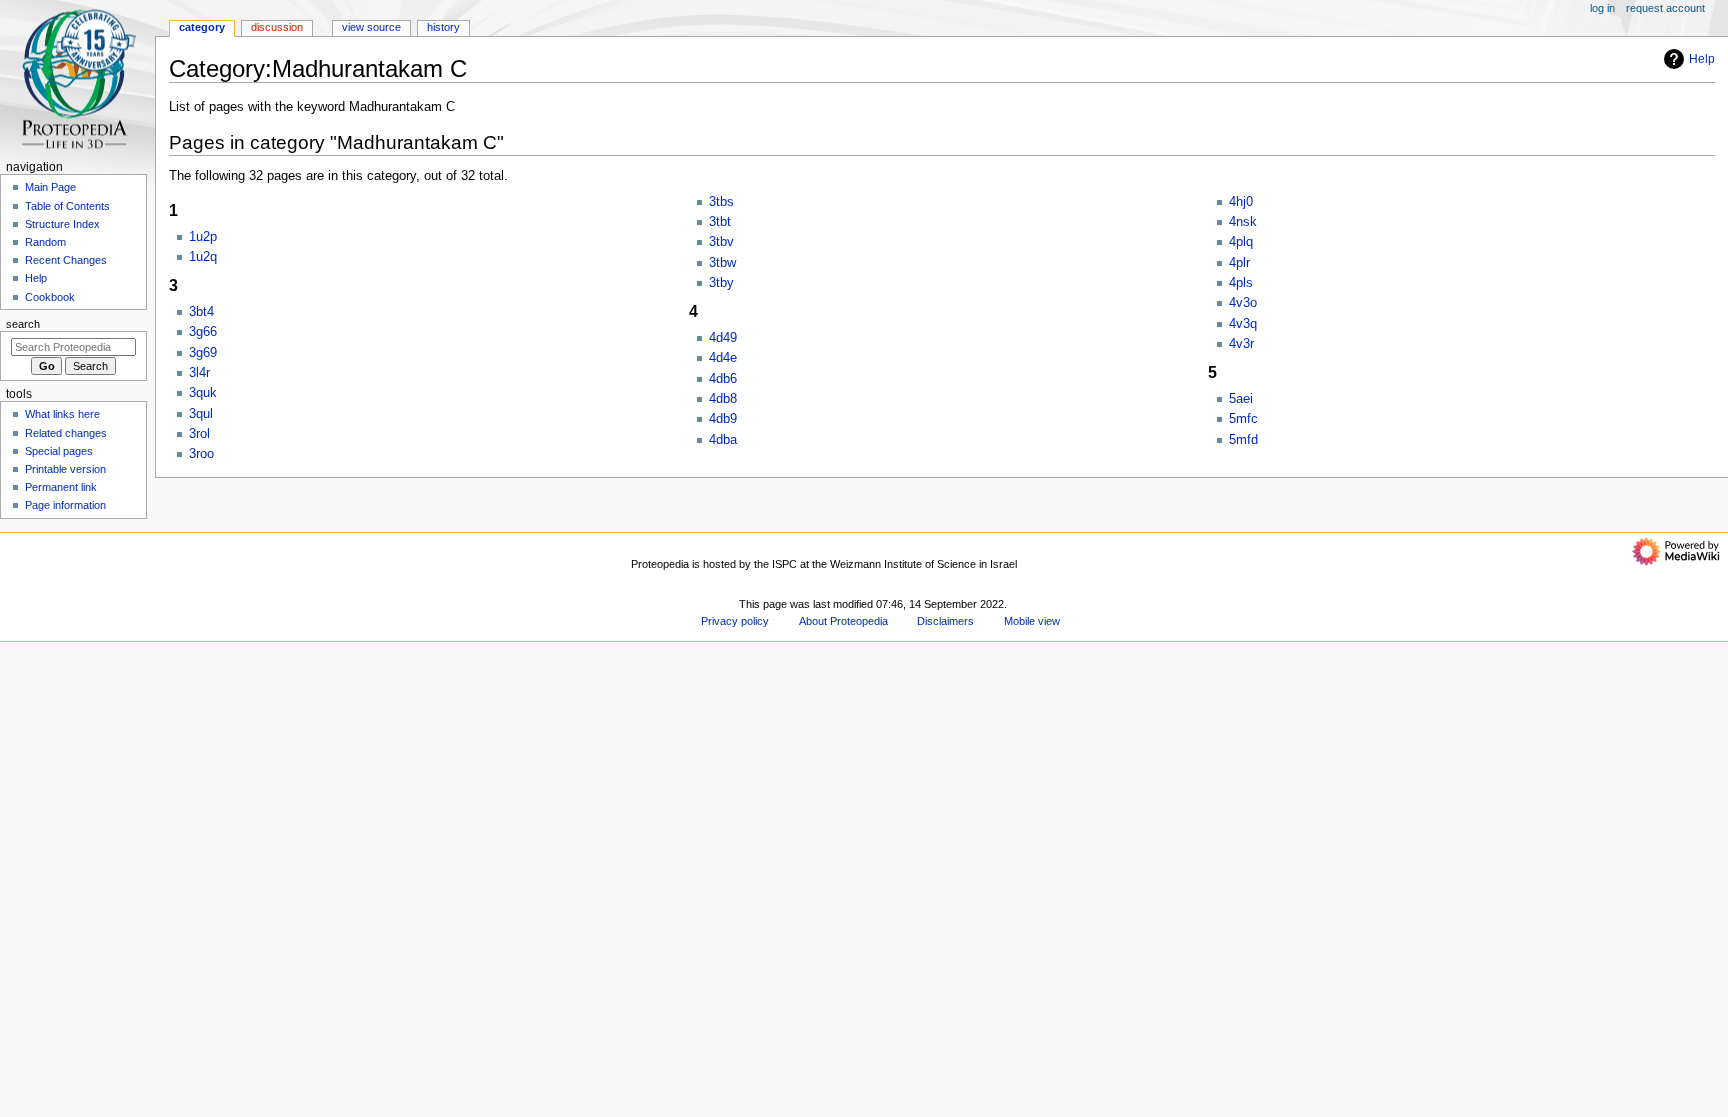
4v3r (1241, 344)
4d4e (723, 358)
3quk (203, 393)
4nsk (1243, 222)
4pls (1241, 283)
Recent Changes (66, 260)
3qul (201, 414)
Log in (1602, 8)
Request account (1665, 8)
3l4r (199, 373)
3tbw (722, 263)
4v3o (1243, 303)
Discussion (277, 27)
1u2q (203, 257)
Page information (65, 505)
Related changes (66, 433)
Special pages (59, 451)
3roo (201, 454)
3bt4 (201, 312)
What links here (62, 414)
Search (23, 324)
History (443, 27)
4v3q (1243, 324)
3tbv (721, 242)
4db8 (723, 399)
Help (1702, 59)
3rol (199, 434)
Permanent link (61, 487)
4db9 (723, 419)
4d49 (723, 338)
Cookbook (50, 297)
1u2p (203, 237)
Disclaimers (945, 621)
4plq (1241, 242)
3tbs (721, 202)
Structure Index (62, 224)
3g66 (203, 332)
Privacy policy (735, 621)
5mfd (1243, 440)
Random (45, 242)
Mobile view (1032, 621)
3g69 (203, 353)
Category (202, 27)
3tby (721, 283)
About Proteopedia (843, 621)
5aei (1241, 399)
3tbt (720, 222)
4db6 (723, 379)
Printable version (65, 469)
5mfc (1243, 419)
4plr (1239, 263)
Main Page (50, 187)
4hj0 (1241, 202)
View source (371, 27)
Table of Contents (67, 206)
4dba (723, 440)
